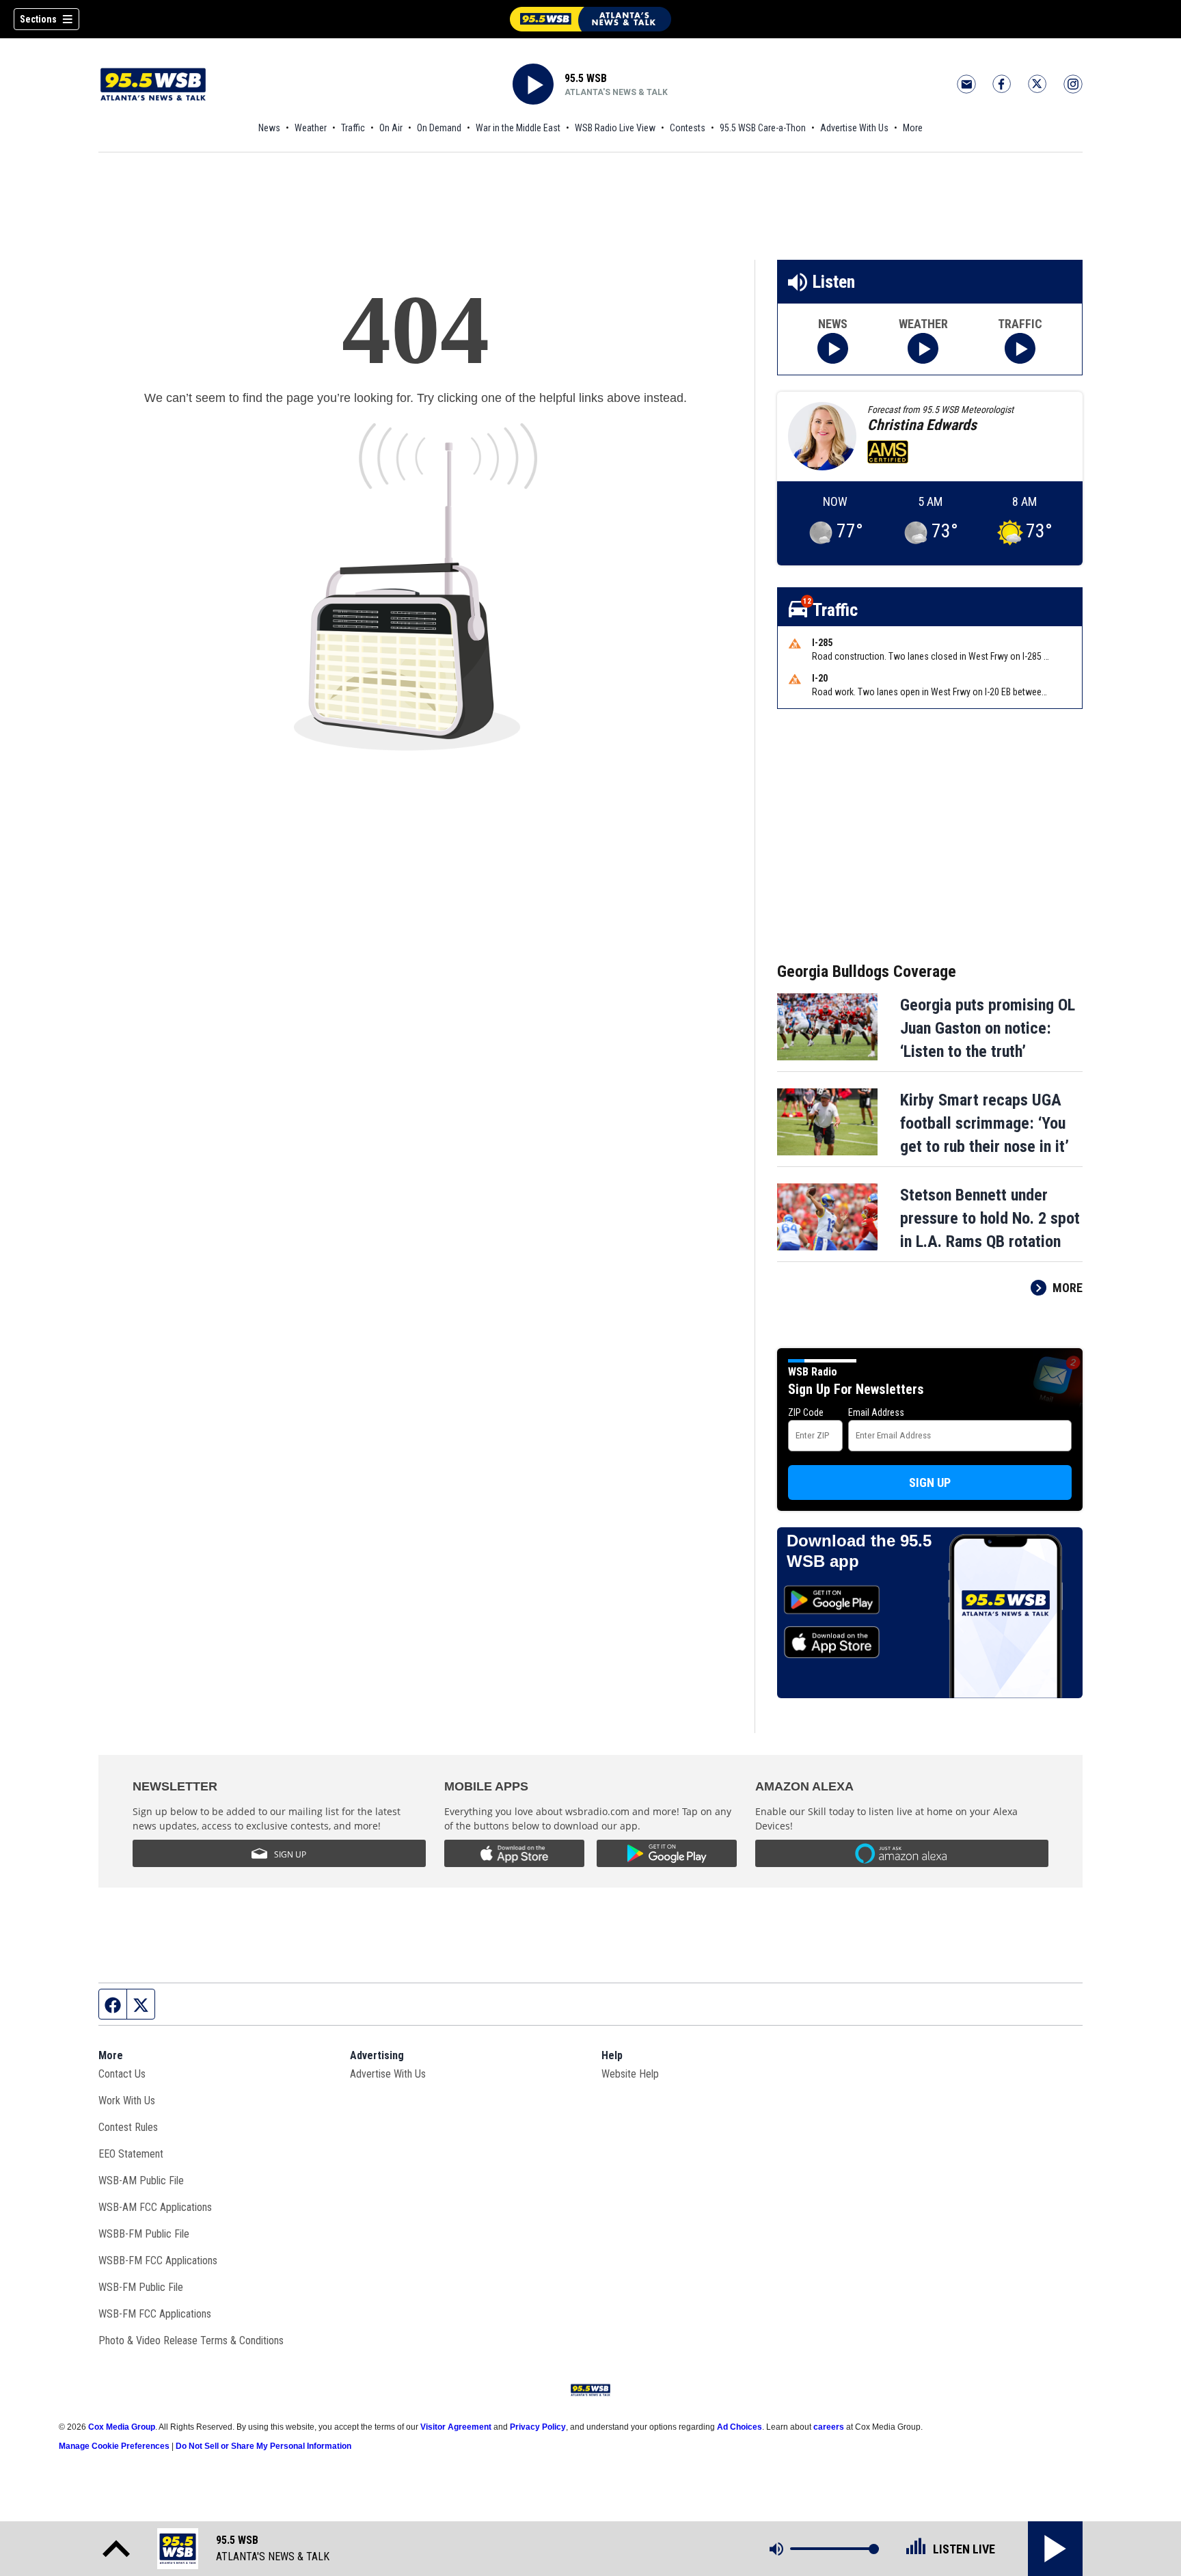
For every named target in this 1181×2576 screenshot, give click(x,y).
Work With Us (127, 2101)
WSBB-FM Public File (144, 2234)
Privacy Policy (538, 2427)
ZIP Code (806, 1412)
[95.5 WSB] (590, 19)
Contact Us (122, 2074)
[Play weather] (923, 348)
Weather (311, 128)
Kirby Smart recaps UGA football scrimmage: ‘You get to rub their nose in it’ (985, 1123)
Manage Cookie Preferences (114, 2446)
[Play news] (833, 348)
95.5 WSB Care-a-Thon (763, 128)
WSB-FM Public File (141, 2287)
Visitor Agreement (456, 2427)
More (913, 128)
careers (829, 2427)
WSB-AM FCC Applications (155, 2207)
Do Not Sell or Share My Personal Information (263, 2446)
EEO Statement (131, 2154)
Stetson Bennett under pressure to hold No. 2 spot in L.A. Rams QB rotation (990, 1218)
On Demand (439, 128)
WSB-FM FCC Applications (155, 2314)
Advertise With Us (854, 128)
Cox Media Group (122, 2427)
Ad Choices (739, 2427)
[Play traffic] (1020, 348)
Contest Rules (128, 2127)
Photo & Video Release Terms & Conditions (191, 2340)
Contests (688, 128)
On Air (391, 128)
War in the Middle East (518, 128)
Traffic (353, 128)
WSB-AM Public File (141, 2181)
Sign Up (930, 1482)
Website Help (630, 2074)
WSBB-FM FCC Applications (158, 2260)
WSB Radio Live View (615, 128)
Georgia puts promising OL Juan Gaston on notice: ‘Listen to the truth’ (988, 1028)
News (269, 128)
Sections (38, 19)
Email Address (876, 1412)
